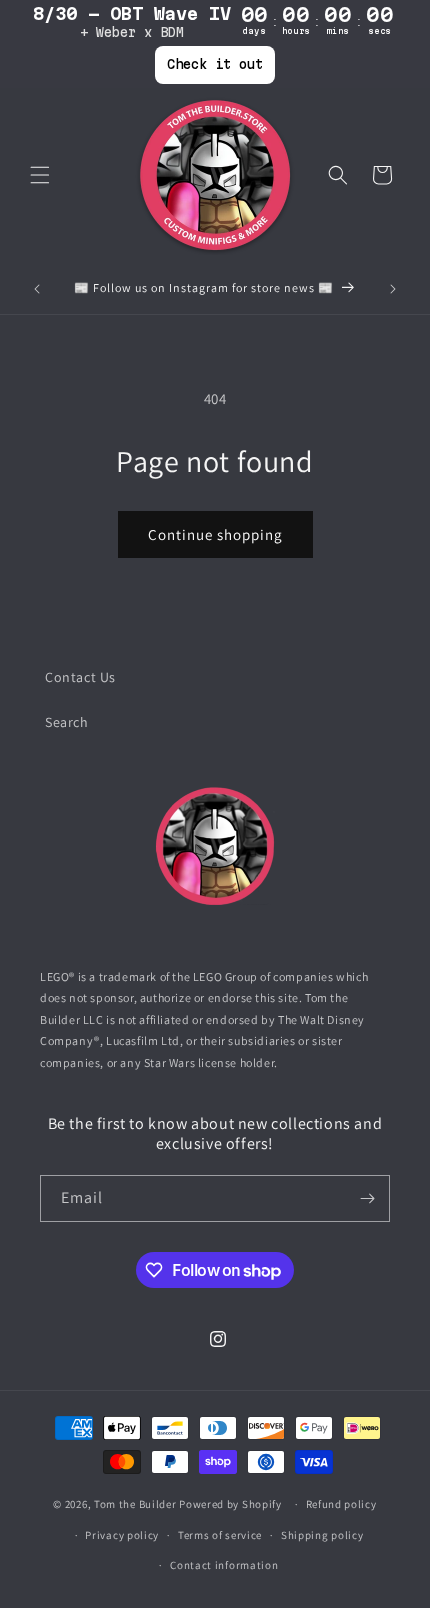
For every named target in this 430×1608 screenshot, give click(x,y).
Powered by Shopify (230, 1504)
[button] (40, 175)
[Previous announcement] (37, 289)
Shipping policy (322, 1535)
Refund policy (341, 1504)
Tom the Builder (135, 1504)
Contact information (224, 1565)
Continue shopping (215, 534)
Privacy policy (122, 1535)
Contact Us (80, 677)
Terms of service (220, 1535)
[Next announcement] (393, 289)
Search (67, 722)
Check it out (215, 64)
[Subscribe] (367, 1198)
